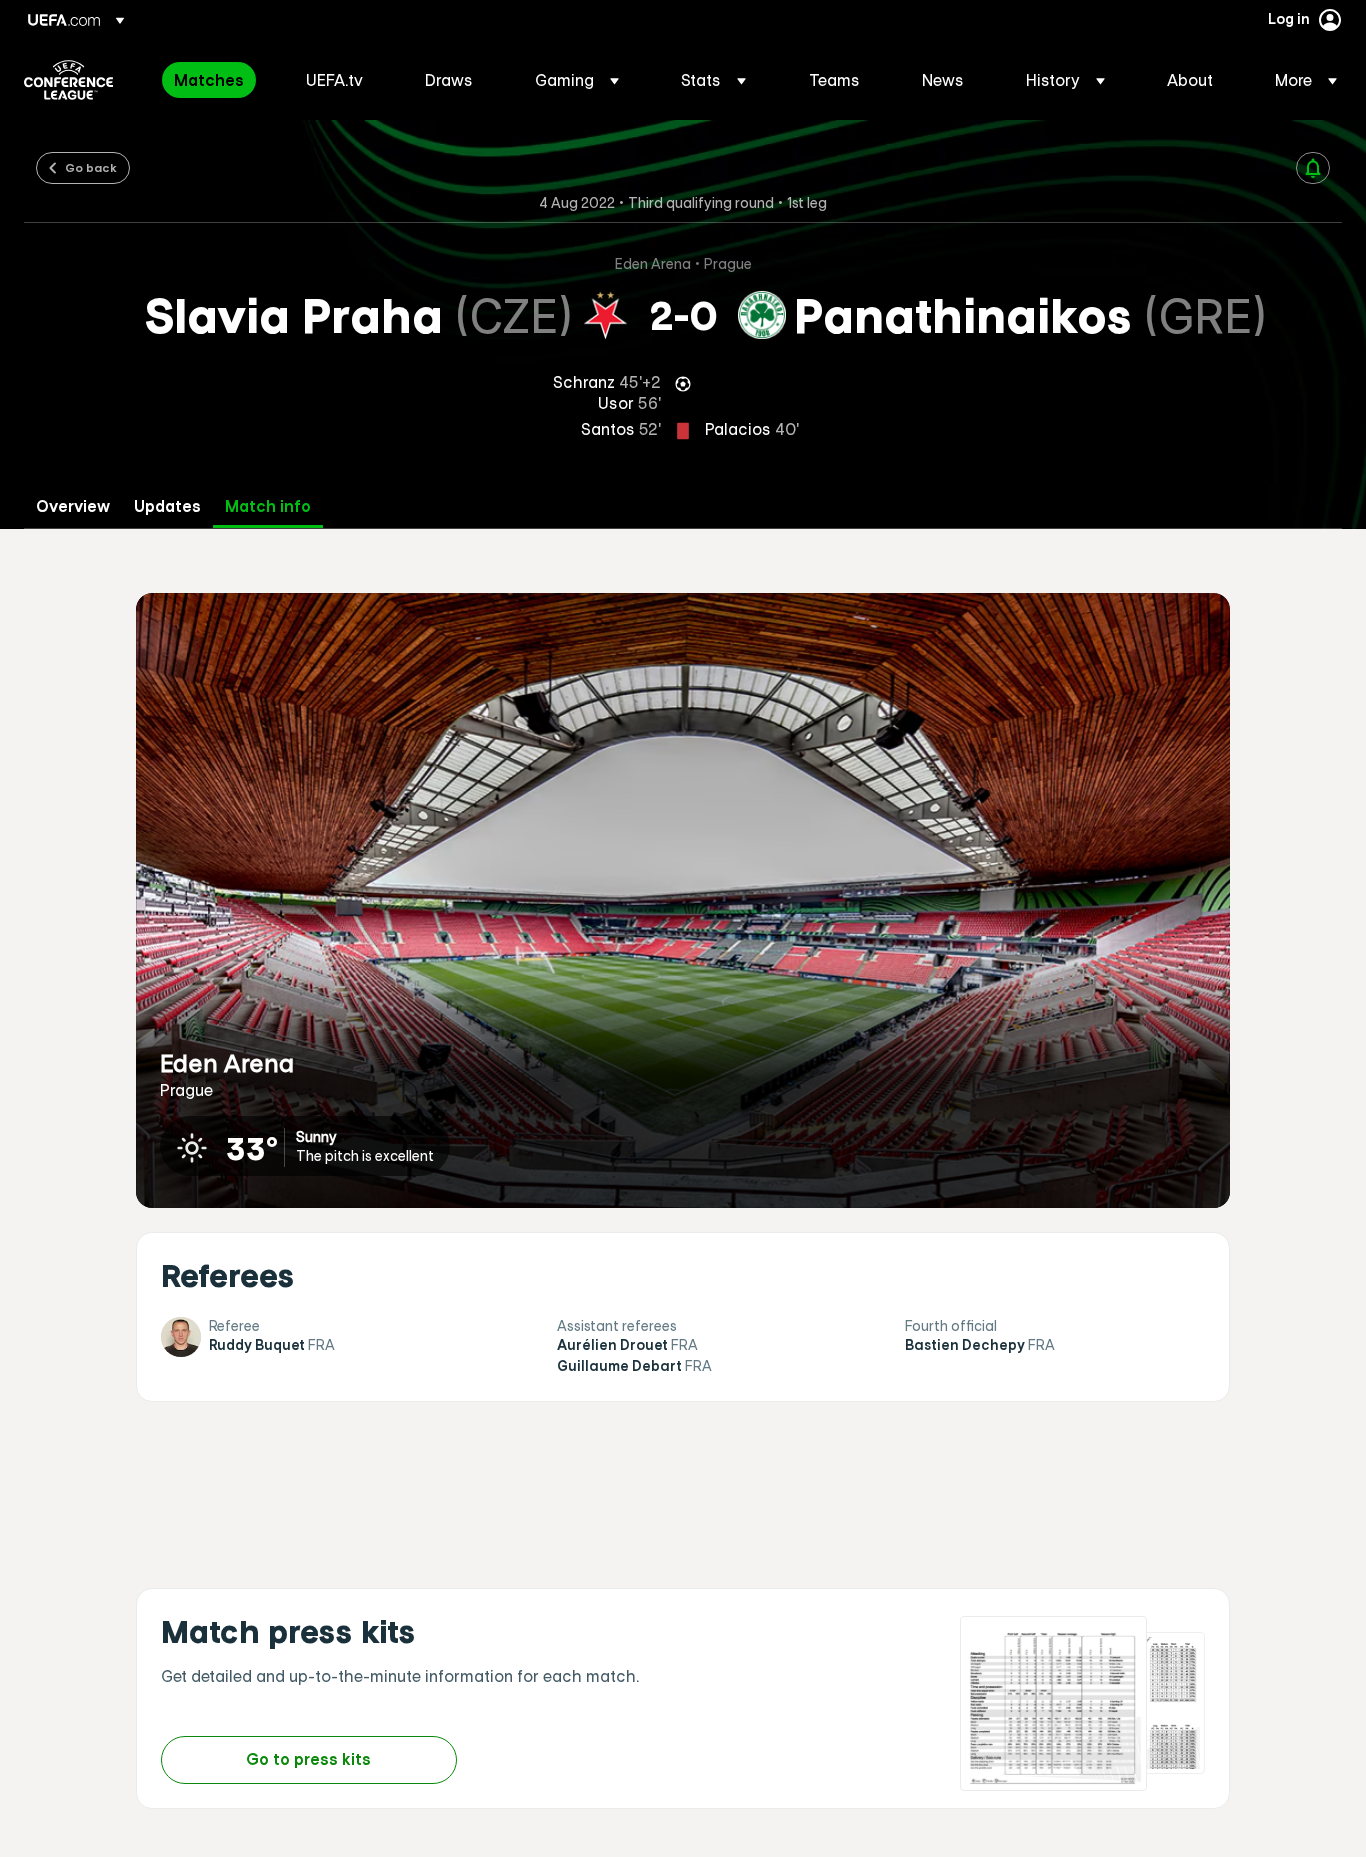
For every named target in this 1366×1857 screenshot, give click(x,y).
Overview (73, 506)
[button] (577, 80)
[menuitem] (215, 80)
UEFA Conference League (68, 80)
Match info (268, 506)
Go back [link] (91, 167)
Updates (167, 506)
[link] (209, 80)
